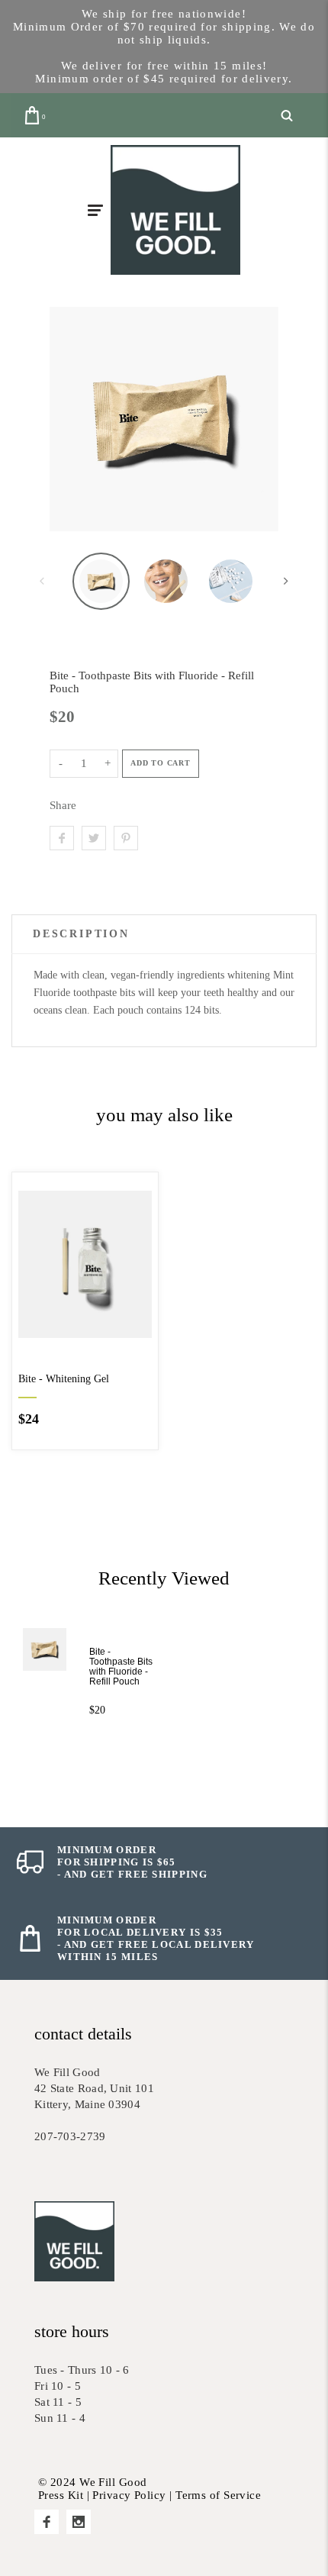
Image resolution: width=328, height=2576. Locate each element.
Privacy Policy (129, 2495)
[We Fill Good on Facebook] (47, 2522)
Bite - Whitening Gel (64, 1379)
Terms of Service (218, 2495)
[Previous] (75, 419)
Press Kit (61, 2495)
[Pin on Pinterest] (126, 838)
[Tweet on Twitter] (94, 838)
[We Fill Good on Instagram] (79, 2522)
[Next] (253, 419)
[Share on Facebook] (62, 838)
